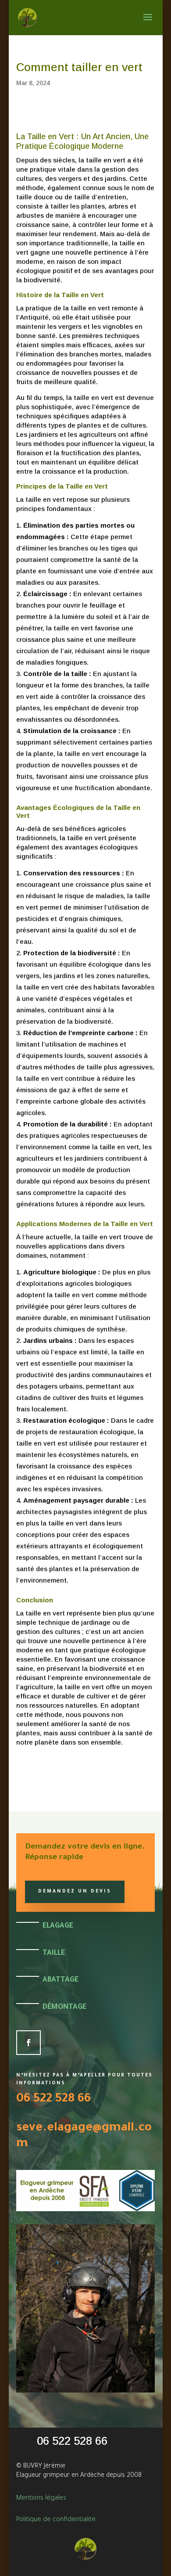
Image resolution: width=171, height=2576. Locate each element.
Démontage (64, 2008)
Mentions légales (41, 2499)
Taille (54, 1954)
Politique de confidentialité (56, 2520)
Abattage (61, 1980)
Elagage (58, 1926)
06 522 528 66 (53, 2100)
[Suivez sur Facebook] (28, 2043)
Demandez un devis (75, 1892)
